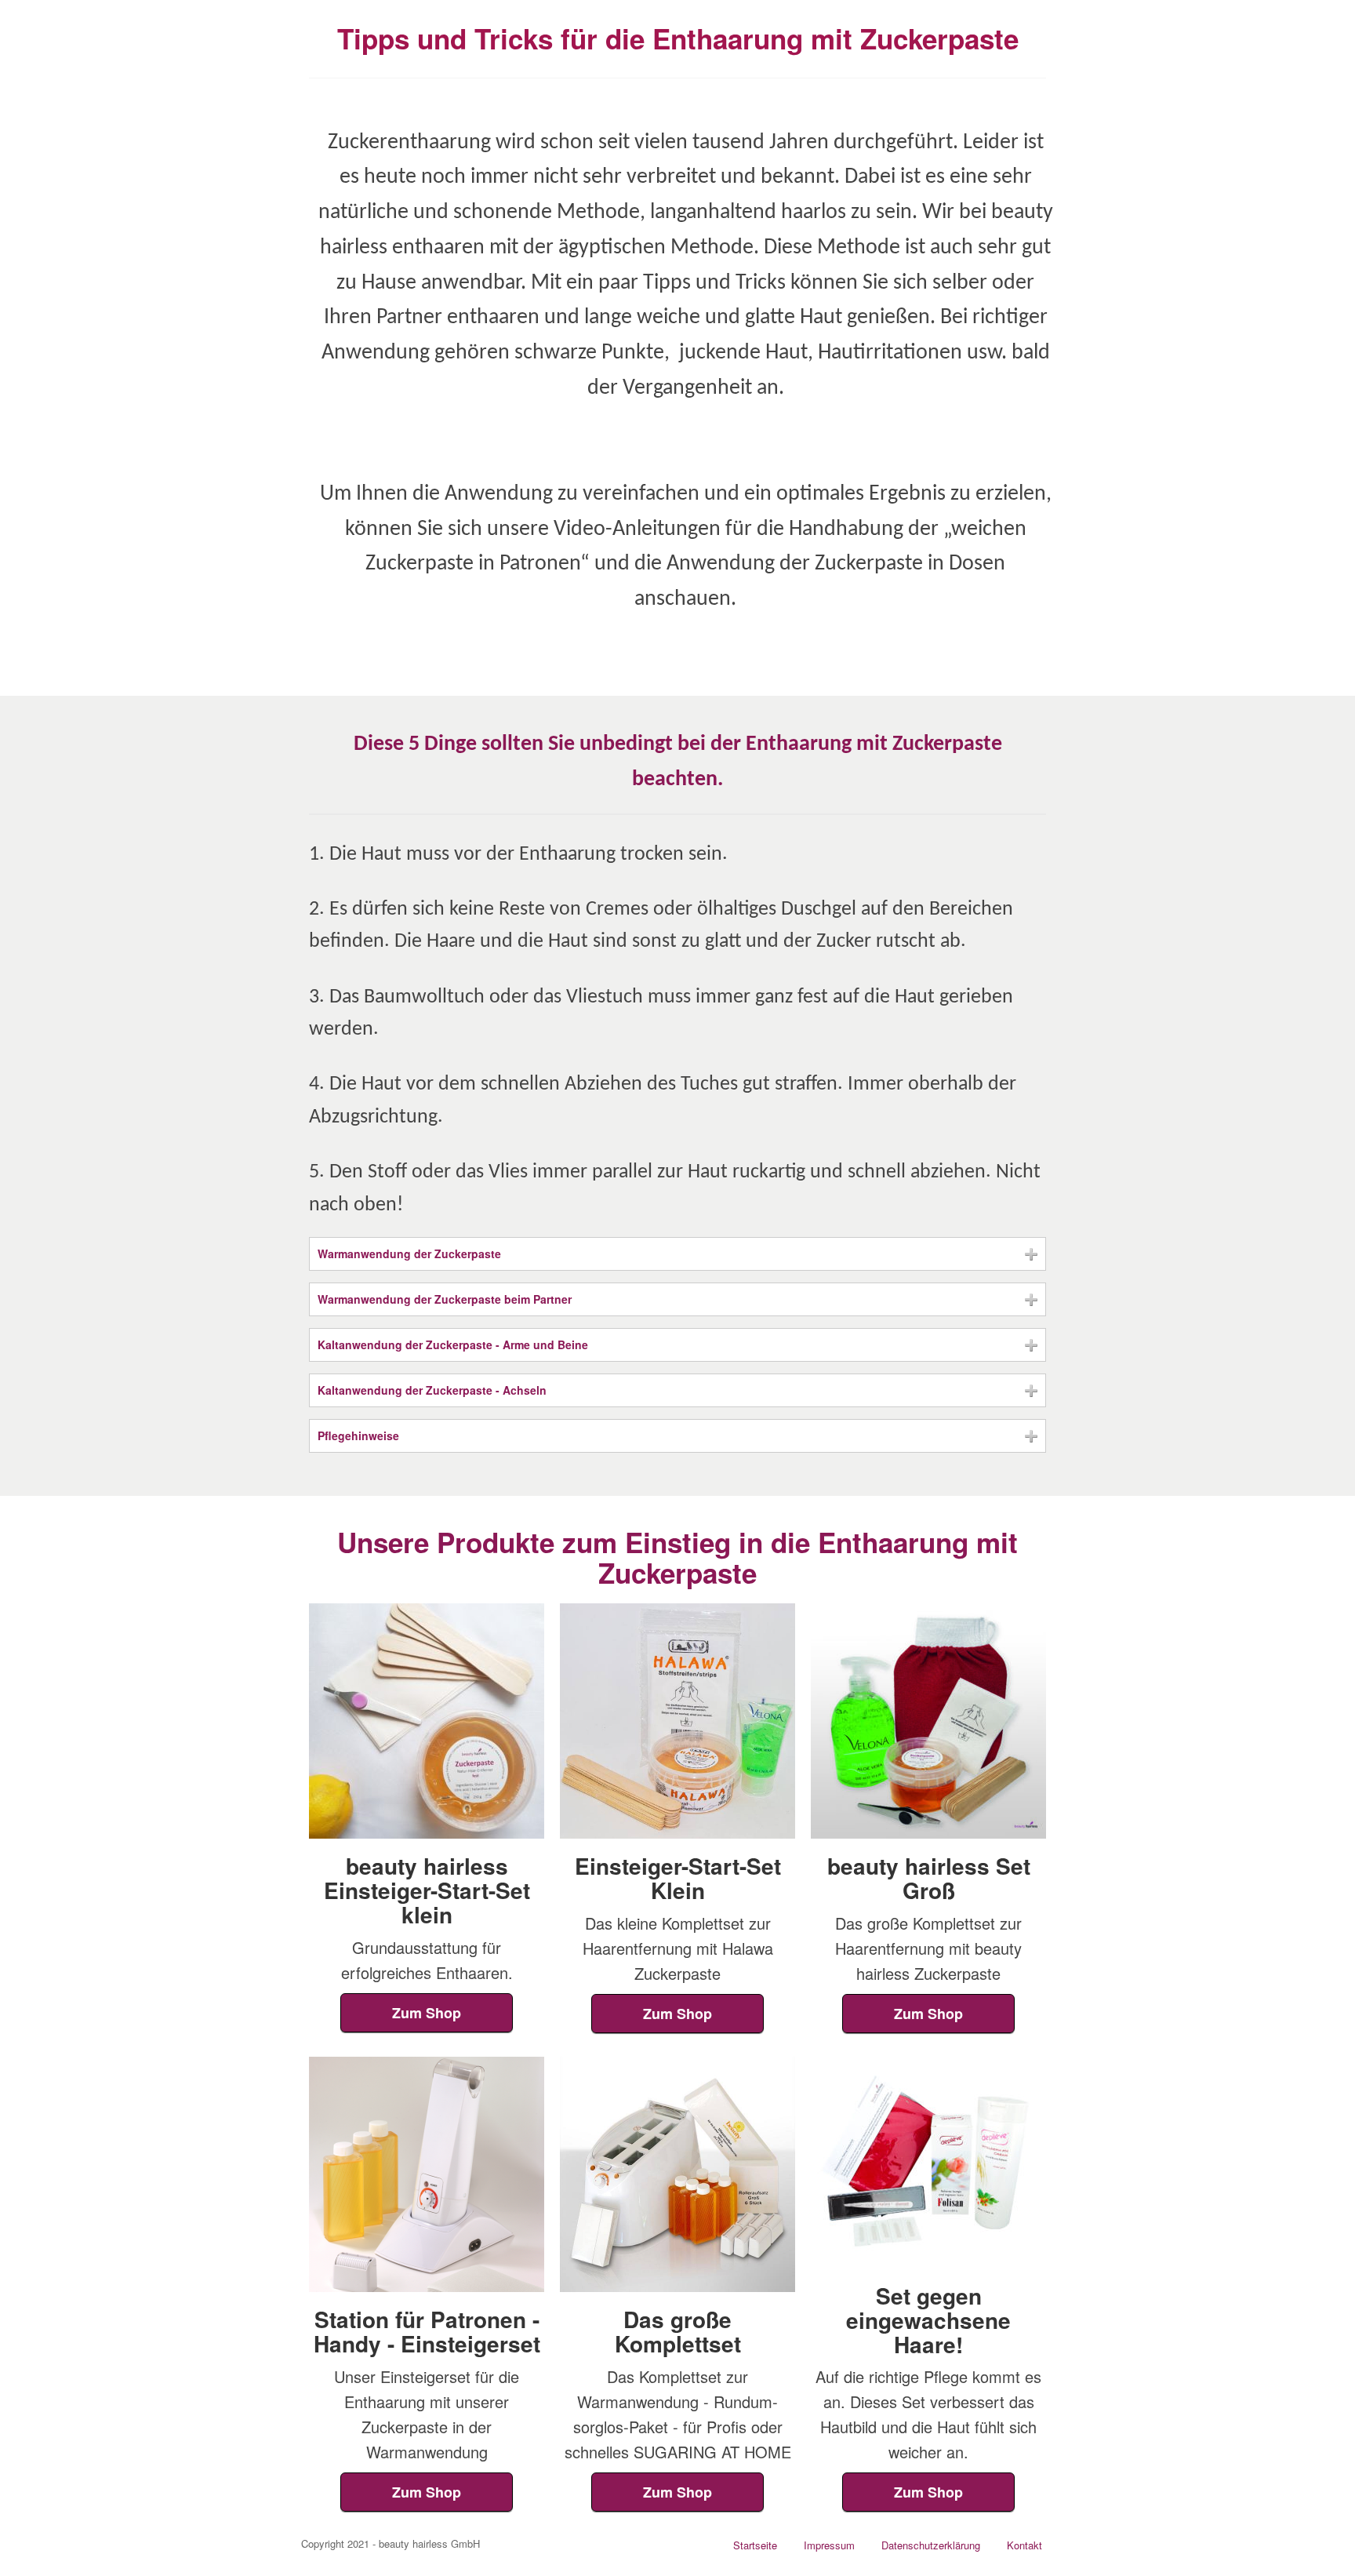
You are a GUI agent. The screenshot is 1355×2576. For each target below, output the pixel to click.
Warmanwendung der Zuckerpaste (409, 1253)
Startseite (755, 2545)
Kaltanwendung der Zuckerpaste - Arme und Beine (453, 1344)
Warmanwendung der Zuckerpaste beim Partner (445, 1299)
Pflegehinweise (358, 1435)
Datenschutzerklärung (931, 2545)
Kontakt (1024, 2545)
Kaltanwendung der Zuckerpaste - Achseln (432, 1390)
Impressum (829, 2545)
